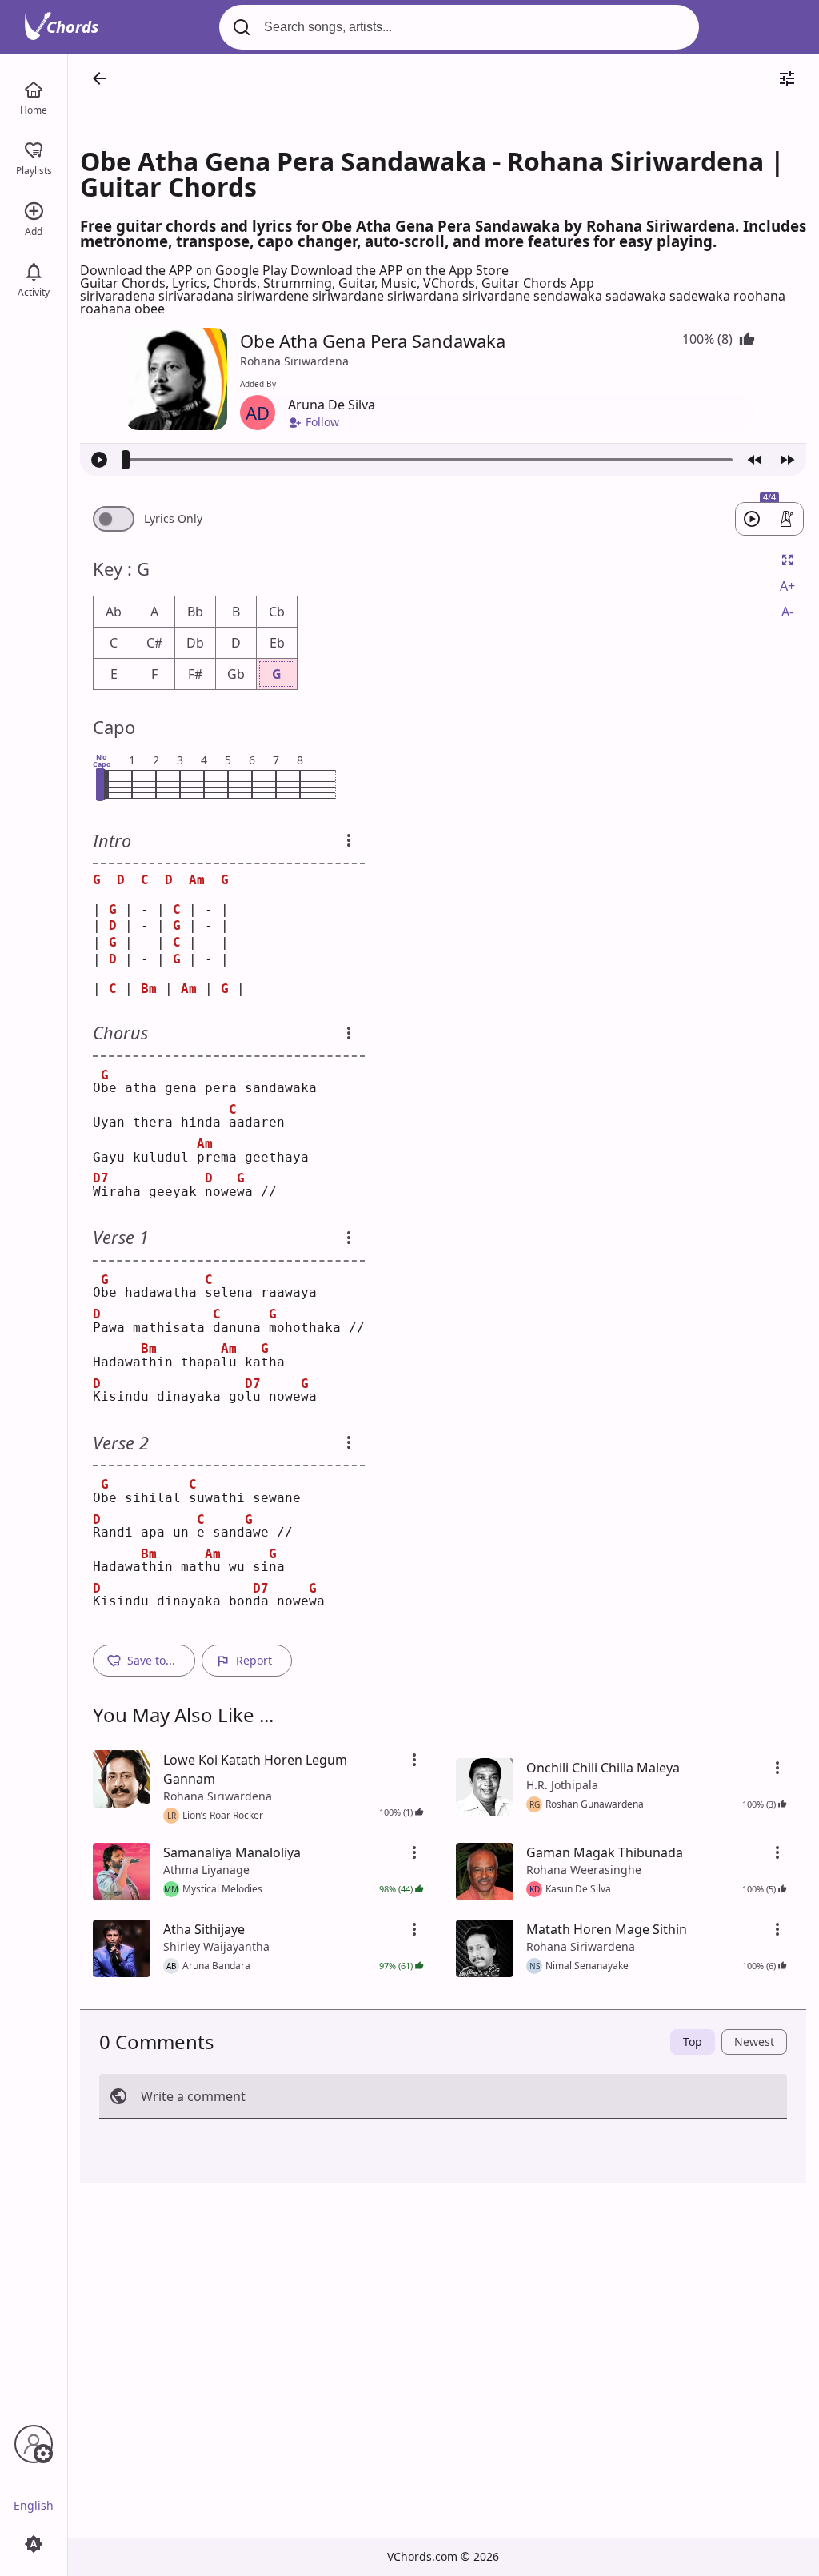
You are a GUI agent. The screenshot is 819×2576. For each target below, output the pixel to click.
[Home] (34, 88)
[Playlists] (34, 149)
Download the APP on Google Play (185, 270)
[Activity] (34, 270)
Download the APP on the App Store (400, 270)
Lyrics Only (173, 519)
